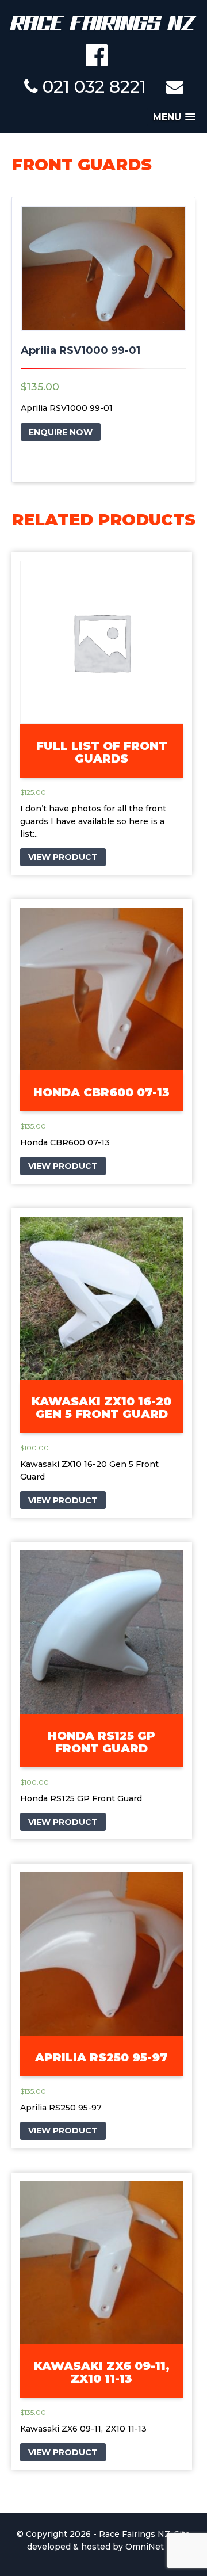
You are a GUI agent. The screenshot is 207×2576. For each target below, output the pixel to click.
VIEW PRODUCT (63, 857)
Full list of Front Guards (102, 752)
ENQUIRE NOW (61, 432)
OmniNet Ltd (153, 2547)
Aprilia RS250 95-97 (101, 2057)
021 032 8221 (92, 87)
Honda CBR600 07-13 (101, 1092)
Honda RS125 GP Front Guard (101, 1742)
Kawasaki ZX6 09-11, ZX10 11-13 (102, 2372)
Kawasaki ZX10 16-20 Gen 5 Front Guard (101, 1408)
